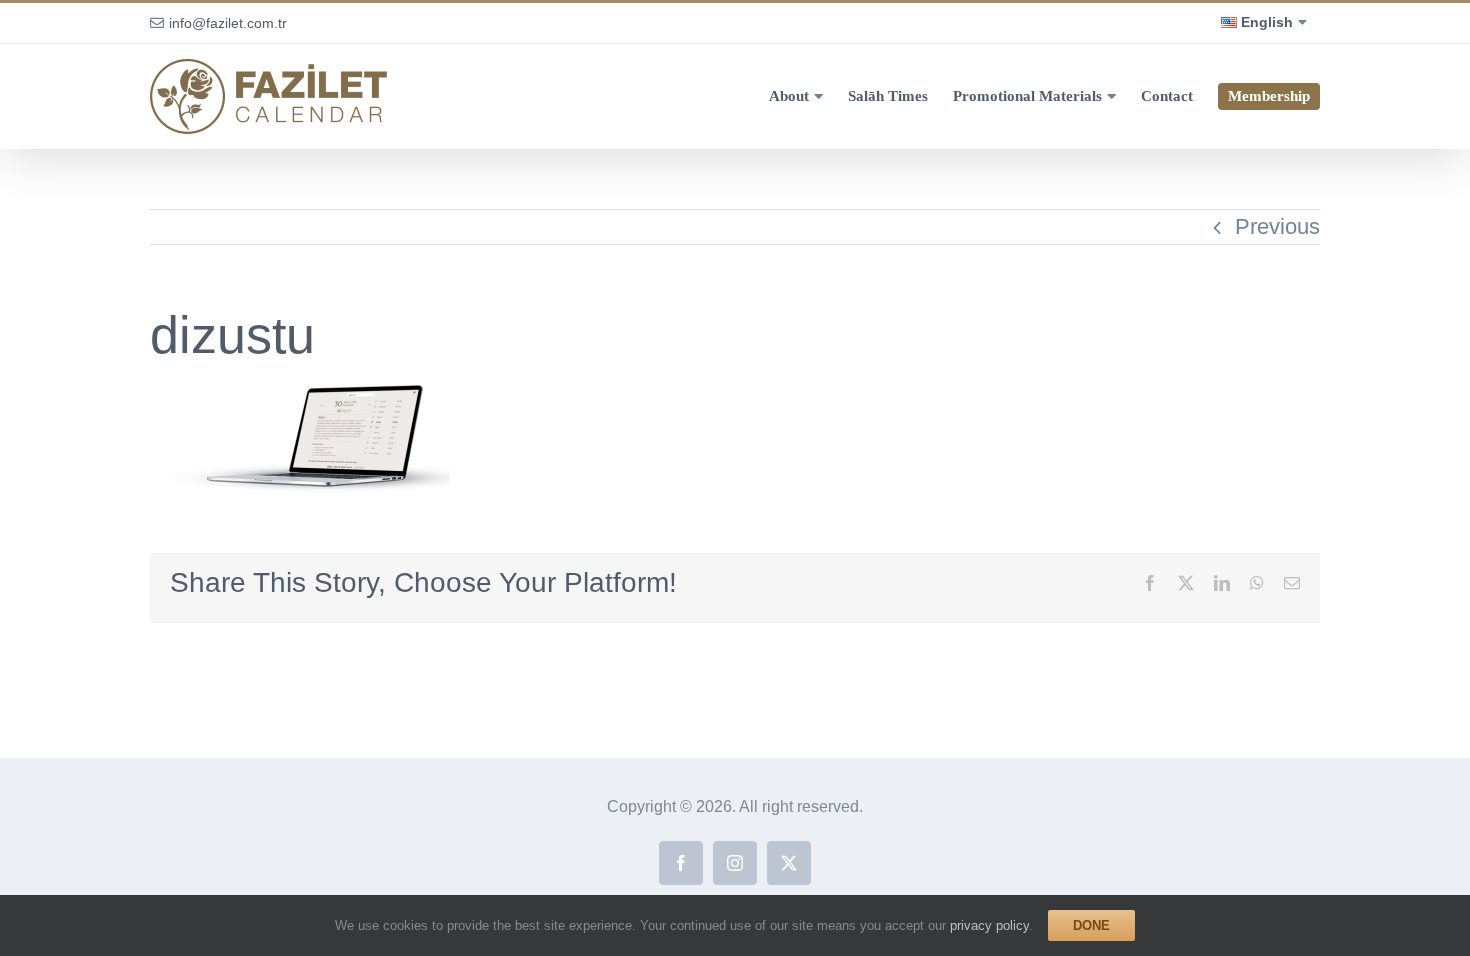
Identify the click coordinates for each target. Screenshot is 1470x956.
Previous (1277, 226)
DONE (1091, 925)
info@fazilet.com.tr (228, 23)
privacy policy (989, 925)
